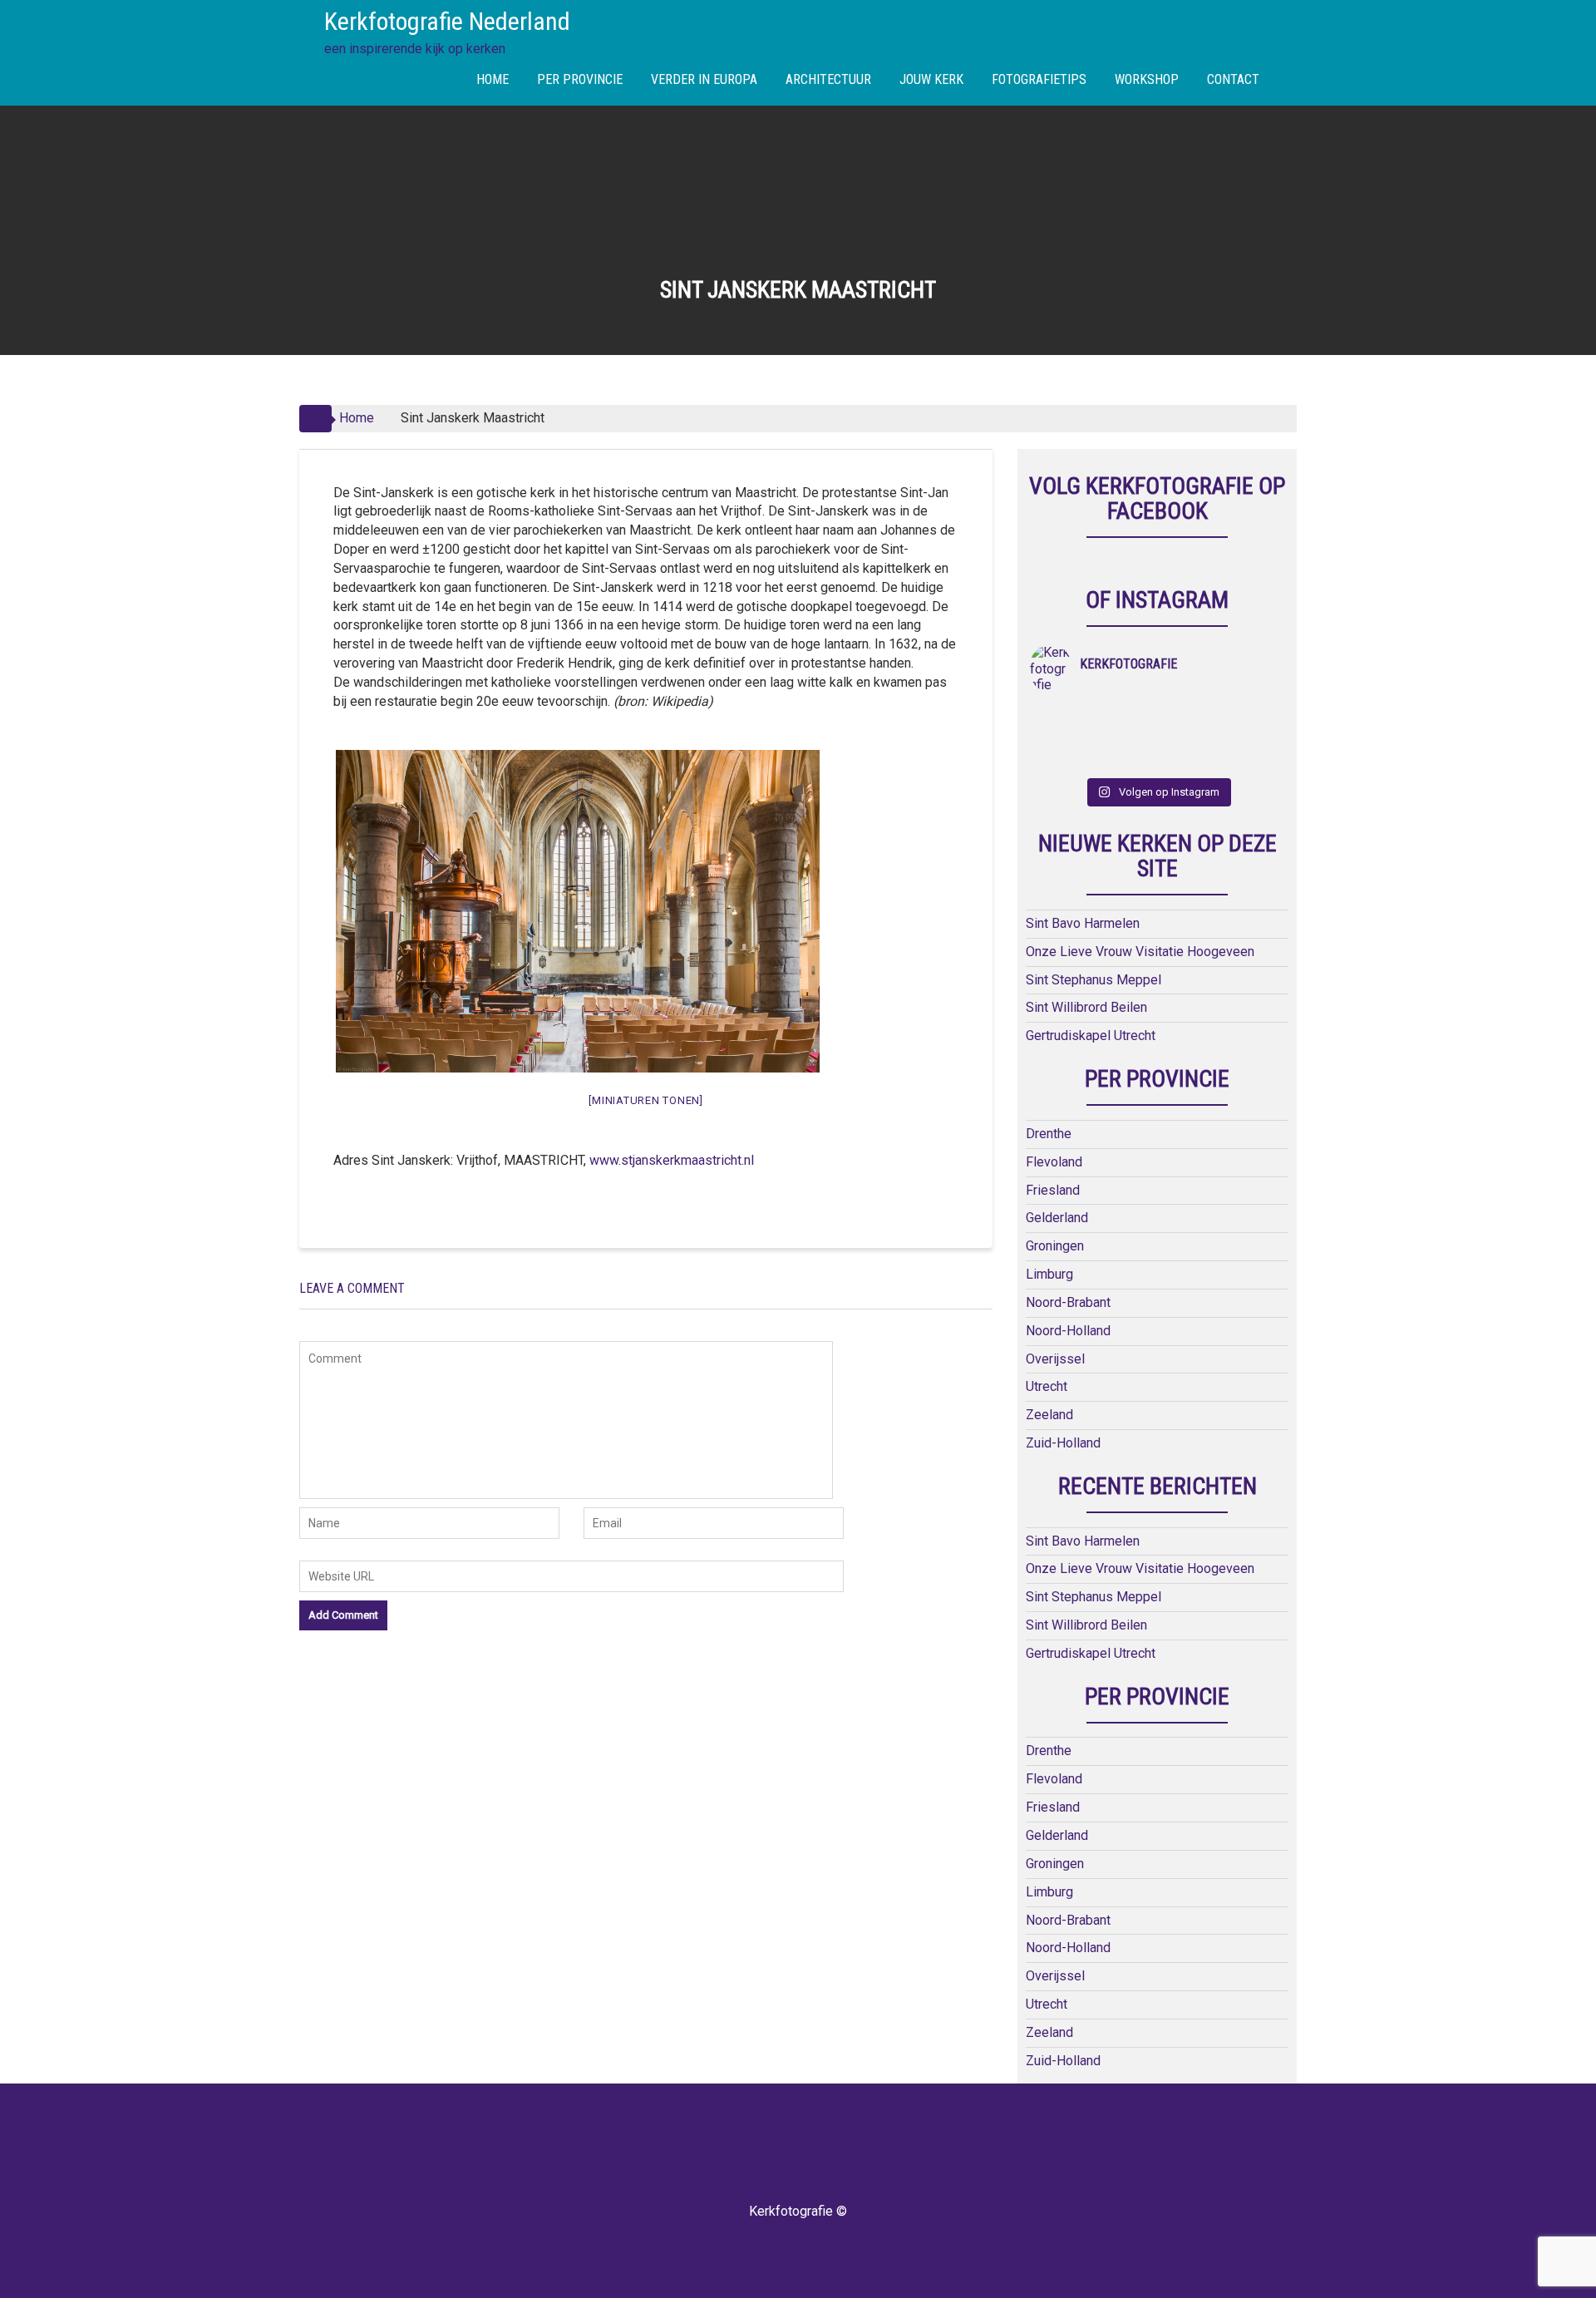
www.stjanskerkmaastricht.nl (672, 1160)
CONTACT (1233, 79)
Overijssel (1055, 1359)
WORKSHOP (1147, 79)
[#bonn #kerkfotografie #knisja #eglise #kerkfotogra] (1253, 737)
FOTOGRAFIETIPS (1039, 79)
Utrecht (1047, 1386)
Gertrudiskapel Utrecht (1091, 1036)
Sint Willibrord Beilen (1086, 1007)
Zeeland (1049, 1415)
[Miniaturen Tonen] (646, 1100)
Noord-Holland (1068, 1331)
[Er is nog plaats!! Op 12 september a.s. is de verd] (1062, 716)
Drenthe (1049, 1134)
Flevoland (1054, 1162)
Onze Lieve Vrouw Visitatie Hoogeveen (1140, 952)
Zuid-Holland (1063, 1443)
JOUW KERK (931, 79)
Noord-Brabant (1068, 1302)
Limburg (1049, 1274)
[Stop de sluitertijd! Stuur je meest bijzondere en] (1126, 716)
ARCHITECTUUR (828, 79)
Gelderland (1057, 1218)
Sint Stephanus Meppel (1094, 980)
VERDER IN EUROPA (704, 79)
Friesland (1053, 1190)
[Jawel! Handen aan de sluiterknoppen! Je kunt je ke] (1189, 737)
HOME (493, 79)
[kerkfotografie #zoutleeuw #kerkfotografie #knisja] (1189, 716)
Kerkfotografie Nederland (447, 21)
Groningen (1055, 1246)
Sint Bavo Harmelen (1083, 923)
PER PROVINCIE (580, 79)
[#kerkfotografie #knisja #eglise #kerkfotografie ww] (1253, 759)
